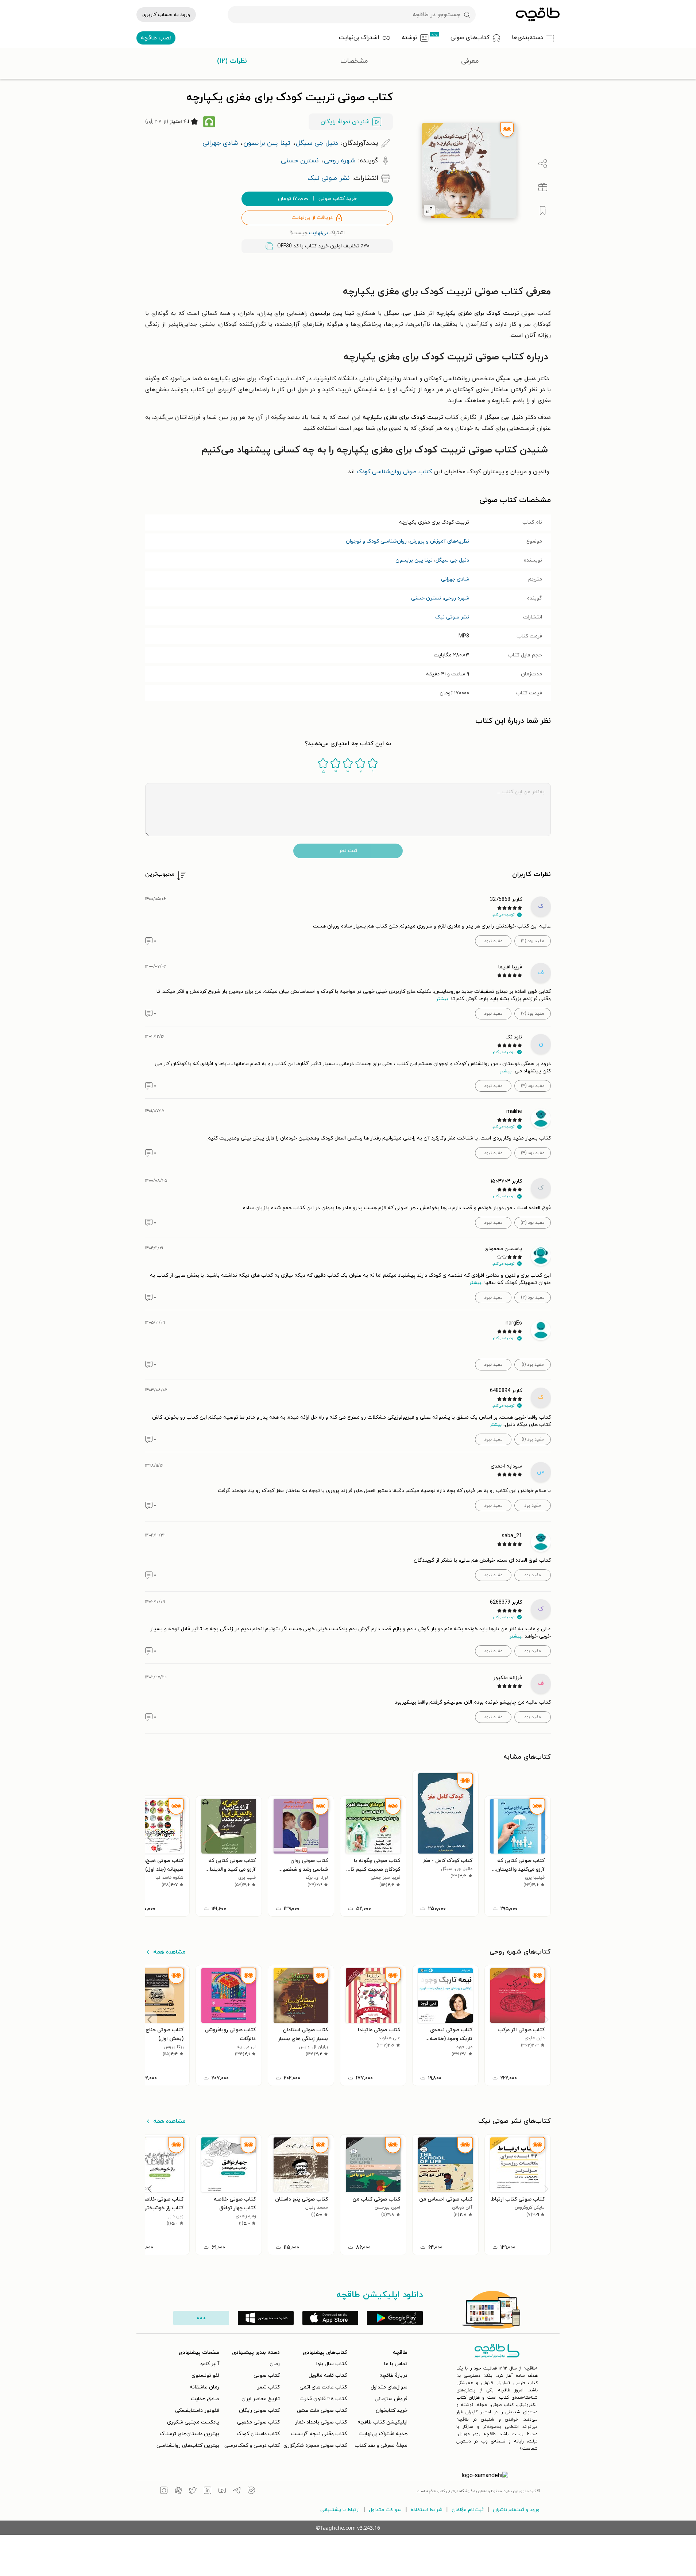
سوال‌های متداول (389, 2387)
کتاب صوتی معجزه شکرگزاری (315, 2446)
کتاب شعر (268, 2387)
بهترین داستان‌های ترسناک (190, 2434)
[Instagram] (164, 2491)
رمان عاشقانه (204, 2387)
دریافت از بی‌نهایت (312, 218)
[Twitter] (193, 2491)
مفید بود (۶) (533, 1014)
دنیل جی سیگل (452, 560)
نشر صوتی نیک (452, 617)
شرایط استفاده (427, 2510)
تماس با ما (396, 2364)
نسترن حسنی (426, 598)
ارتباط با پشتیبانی (340, 2510)
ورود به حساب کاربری (166, 15)
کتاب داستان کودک (258, 2434)
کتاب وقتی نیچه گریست (319, 2434)
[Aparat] (178, 2491)
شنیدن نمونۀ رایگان (345, 122)
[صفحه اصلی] (538, 15)
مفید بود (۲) (533, 1297)
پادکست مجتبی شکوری (193, 2422)
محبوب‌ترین (160, 874)
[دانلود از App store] (330, 2318)
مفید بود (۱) (533, 1365)
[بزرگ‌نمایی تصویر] (429, 210)
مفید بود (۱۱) (533, 941)
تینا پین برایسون (414, 560)
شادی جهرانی (455, 579)
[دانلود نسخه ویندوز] (266, 2318)
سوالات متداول (385, 2510)
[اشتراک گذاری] (543, 164)
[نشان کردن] (543, 211)
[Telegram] (237, 2491)
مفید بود (533, 1505)
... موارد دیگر (201, 2318)
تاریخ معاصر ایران (261, 2399)
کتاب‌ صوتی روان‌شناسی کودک (394, 472)
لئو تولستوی (205, 2376)
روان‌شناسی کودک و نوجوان (376, 541)
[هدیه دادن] (543, 187)
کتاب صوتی (267, 2376)
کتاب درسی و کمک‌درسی (252, 2446)
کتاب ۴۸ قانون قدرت (323, 2399)
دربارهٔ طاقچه (393, 2376)
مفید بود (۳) (533, 1223)
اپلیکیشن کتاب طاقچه (382, 2422)
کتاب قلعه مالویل (328, 2376)
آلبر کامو (210, 2364)
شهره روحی (457, 598)
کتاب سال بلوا (332, 2364)
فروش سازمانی (391, 2399)
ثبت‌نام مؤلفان (468, 2510)
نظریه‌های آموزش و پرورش (439, 541)
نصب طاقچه (156, 38)
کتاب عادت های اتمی (323, 2387)
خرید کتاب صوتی (317, 199)
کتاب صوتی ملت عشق (322, 2411)
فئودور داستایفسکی (197, 2411)
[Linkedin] (208, 2491)
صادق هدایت (205, 2399)
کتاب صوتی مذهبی (258, 2422)
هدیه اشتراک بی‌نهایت (383, 2434)
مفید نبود (493, 941)
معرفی (470, 61)
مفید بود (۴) (533, 1086)
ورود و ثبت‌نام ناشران (516, 2510)
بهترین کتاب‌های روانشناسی (188, 2446)
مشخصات (354, 61)
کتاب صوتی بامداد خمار (321, 2422)
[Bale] (251, 2491)
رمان (275, 2364)
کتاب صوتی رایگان (259, 2411)
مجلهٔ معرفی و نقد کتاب (381, 2446)
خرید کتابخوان (392, 2411)
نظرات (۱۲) (232, 61)
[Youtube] (222, 2491)
